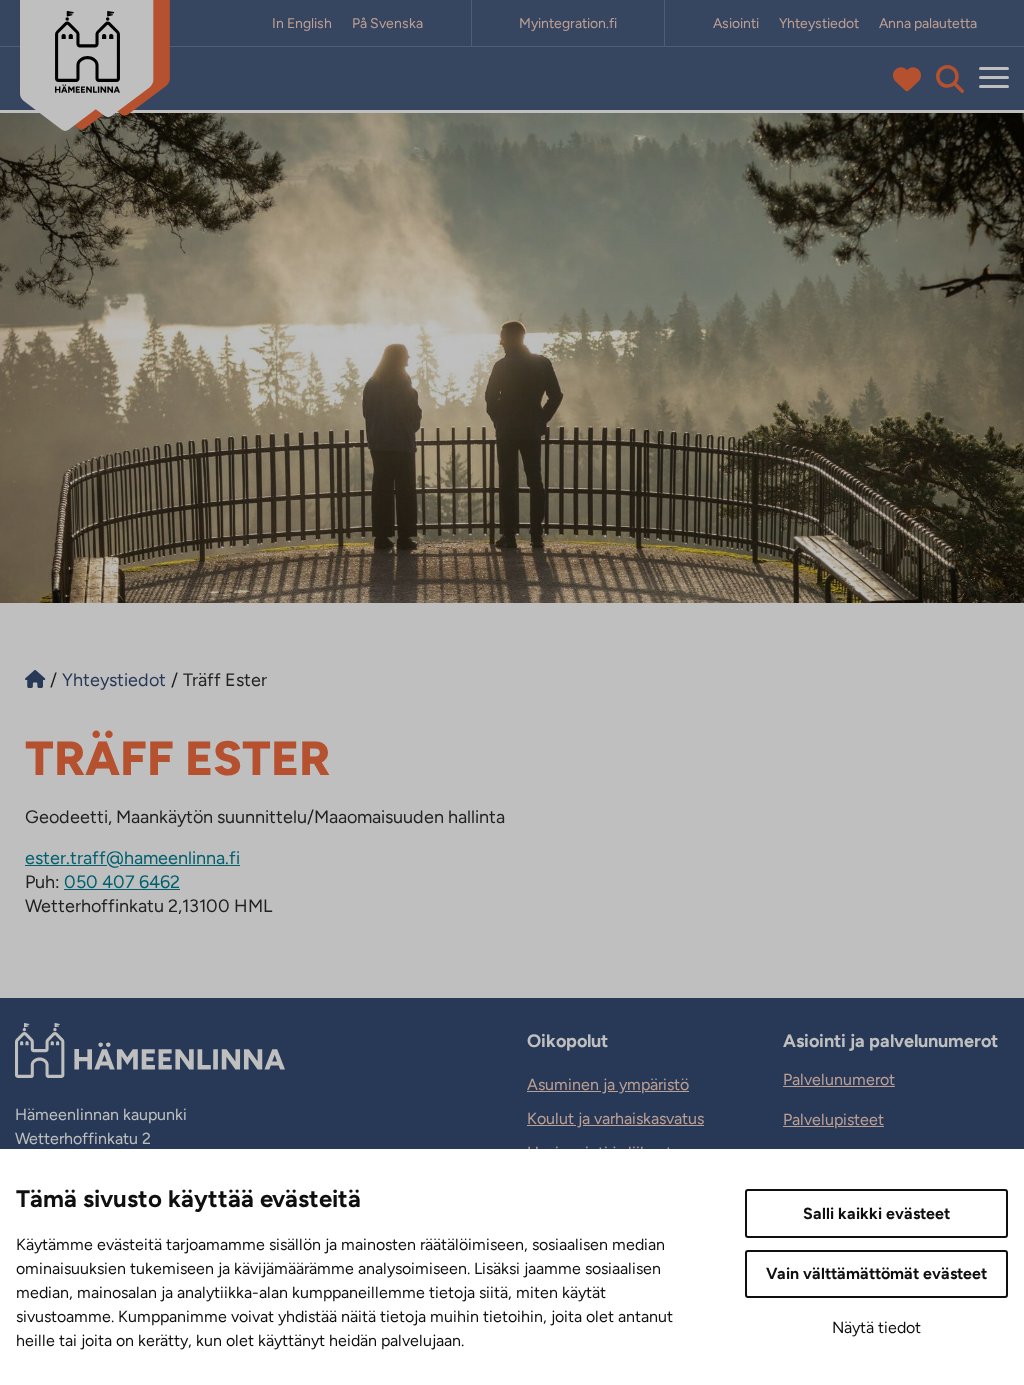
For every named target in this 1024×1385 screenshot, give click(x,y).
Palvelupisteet (833, 1119)
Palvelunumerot (839, 1079)
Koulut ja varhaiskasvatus (615, 1118)
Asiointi (736, 23)
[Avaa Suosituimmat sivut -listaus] (911, 79)
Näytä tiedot (876, 1327)
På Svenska (387, 23)
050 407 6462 (122, 882)
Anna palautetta (928, 23)
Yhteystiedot (819, 23)
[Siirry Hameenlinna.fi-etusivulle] (35, 680)
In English (302, 23)
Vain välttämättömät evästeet (876, 1273)
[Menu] (994, 78)
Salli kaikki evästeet (876, 1213)
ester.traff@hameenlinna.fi (132, 858)
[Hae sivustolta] (950, 79)
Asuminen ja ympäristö (608, 1084)
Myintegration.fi (568, 23)
